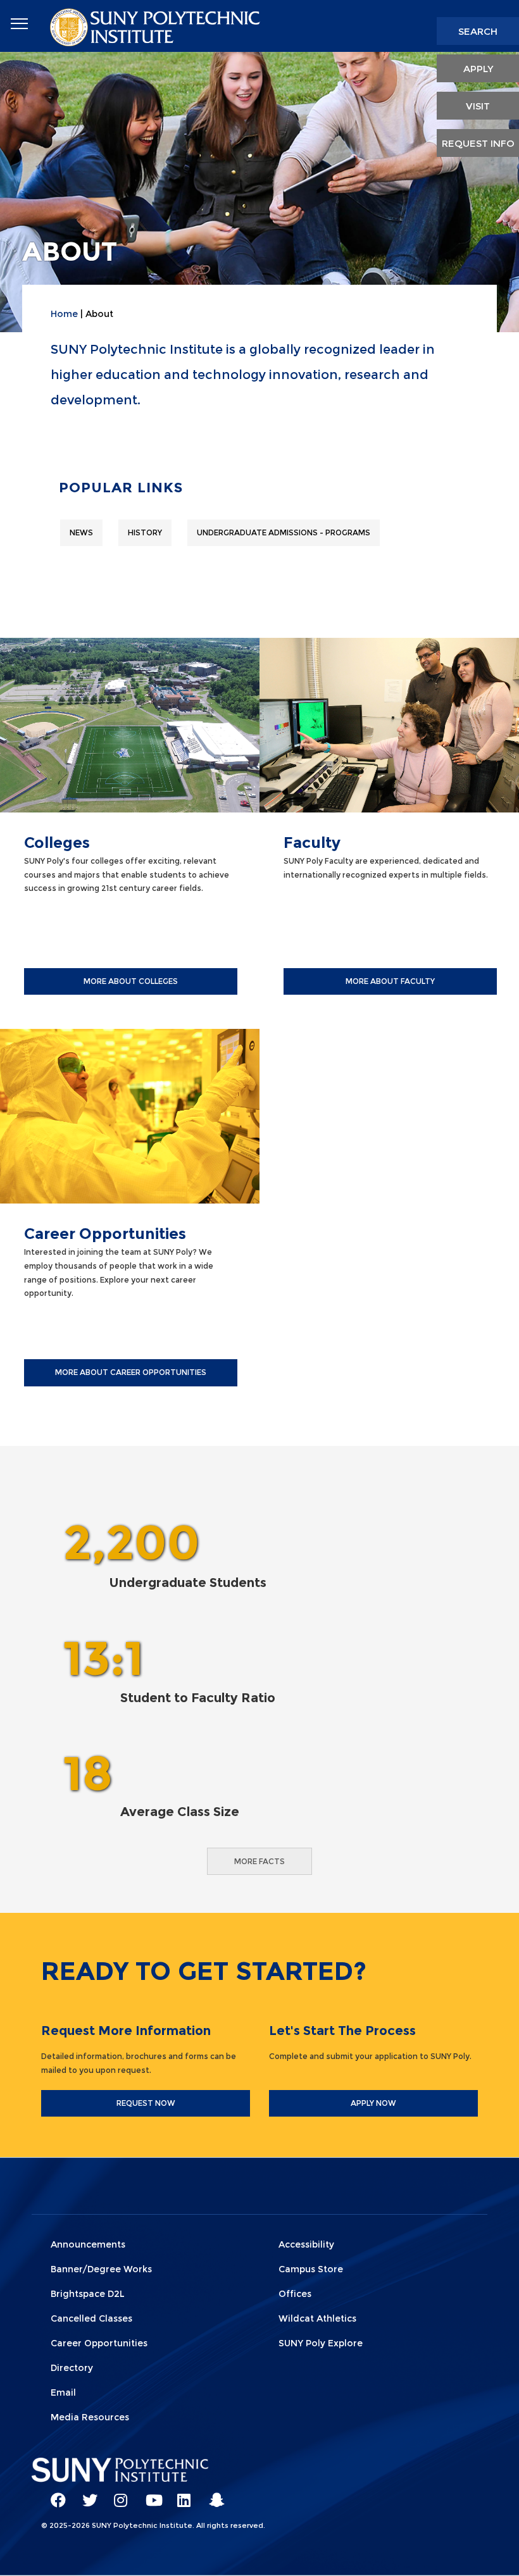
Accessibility (306, 2244)
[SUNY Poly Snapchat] (212, 2494)
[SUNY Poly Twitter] (85, 2494)
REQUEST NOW (146, 2103)
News (81, 532)
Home (64, 314)
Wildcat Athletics (317, 2318)
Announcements (88, 2244)
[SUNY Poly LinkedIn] (180, 2494)
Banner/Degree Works (101, 2269)
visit (478, 106)
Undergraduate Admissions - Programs (284, 532)
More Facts (259, 1861)
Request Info (478, 143)
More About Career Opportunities (131, 1372)
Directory (72, 2368)
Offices (295, 2294)
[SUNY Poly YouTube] (149, 2494)
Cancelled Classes (91, 2318)
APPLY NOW (373, 2103)
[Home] (156, 26)
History (145, 532)
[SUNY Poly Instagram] (117, 2494)
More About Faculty (390, 981)
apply (478, 69)
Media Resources (90, 2417)
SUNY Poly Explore (321, 2343)
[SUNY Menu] (19, 24)
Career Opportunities (99, 2343)
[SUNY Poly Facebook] (54, 2494)
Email (63, 2392)
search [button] (478, 31)
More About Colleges (131, 981)
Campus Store (311, 2269)
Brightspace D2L (88, 2294)
